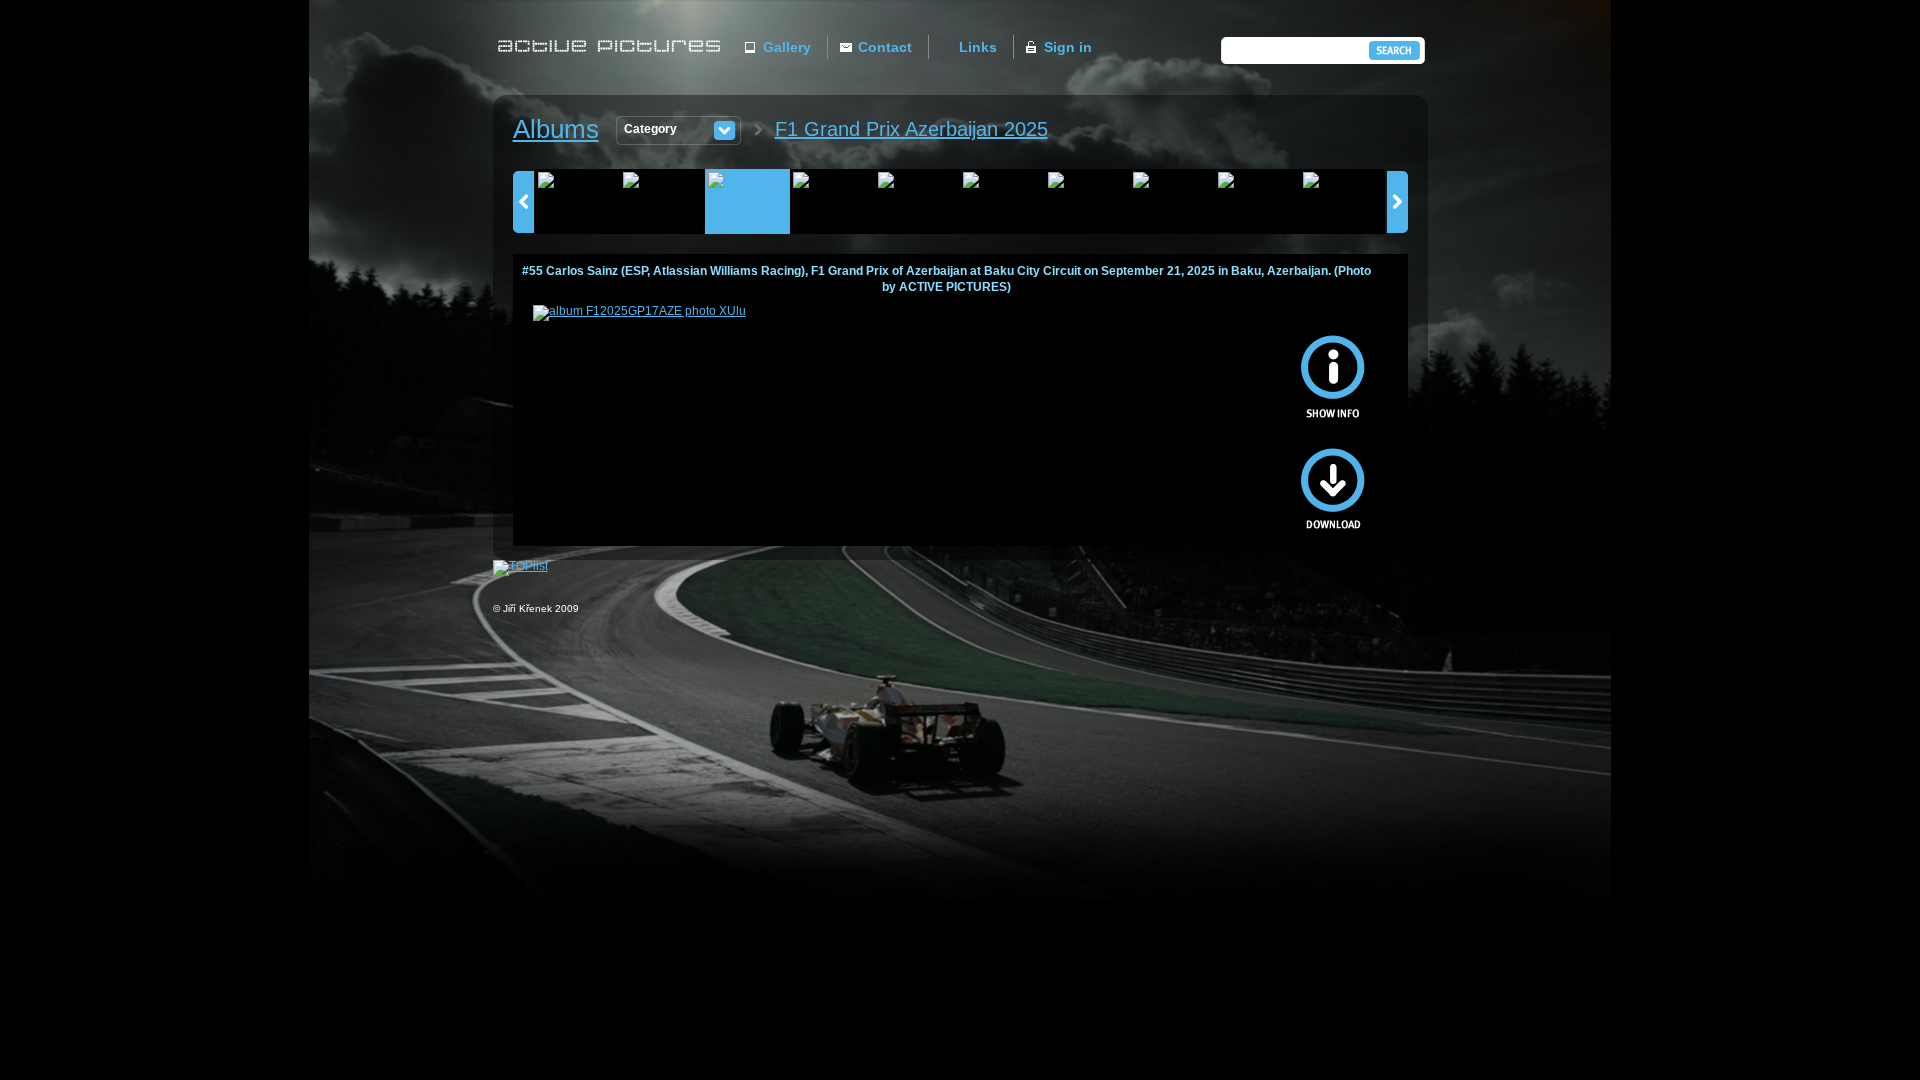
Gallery (787, 47)
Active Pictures (614, 66)
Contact (885, 47)
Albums (556, 129)
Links (978, 47)
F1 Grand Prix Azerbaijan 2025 (911, 129)
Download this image (1333, 478)
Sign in (1068, 47)
